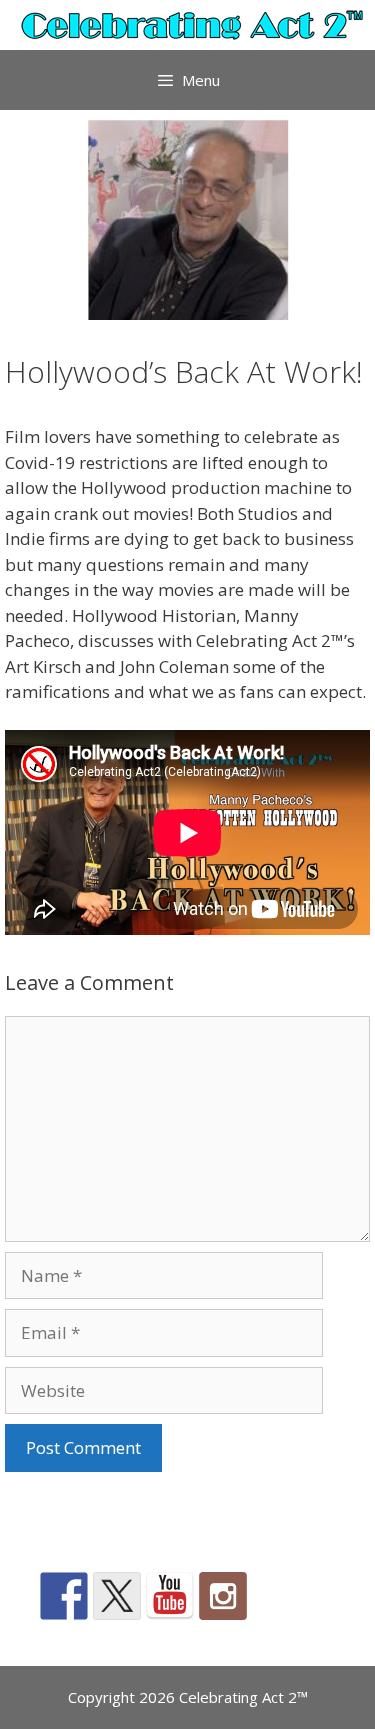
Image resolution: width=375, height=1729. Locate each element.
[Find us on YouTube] (170, 1596)
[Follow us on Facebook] (64, 1596)
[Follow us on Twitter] (117, 1596)
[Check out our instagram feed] (223, 1596)
